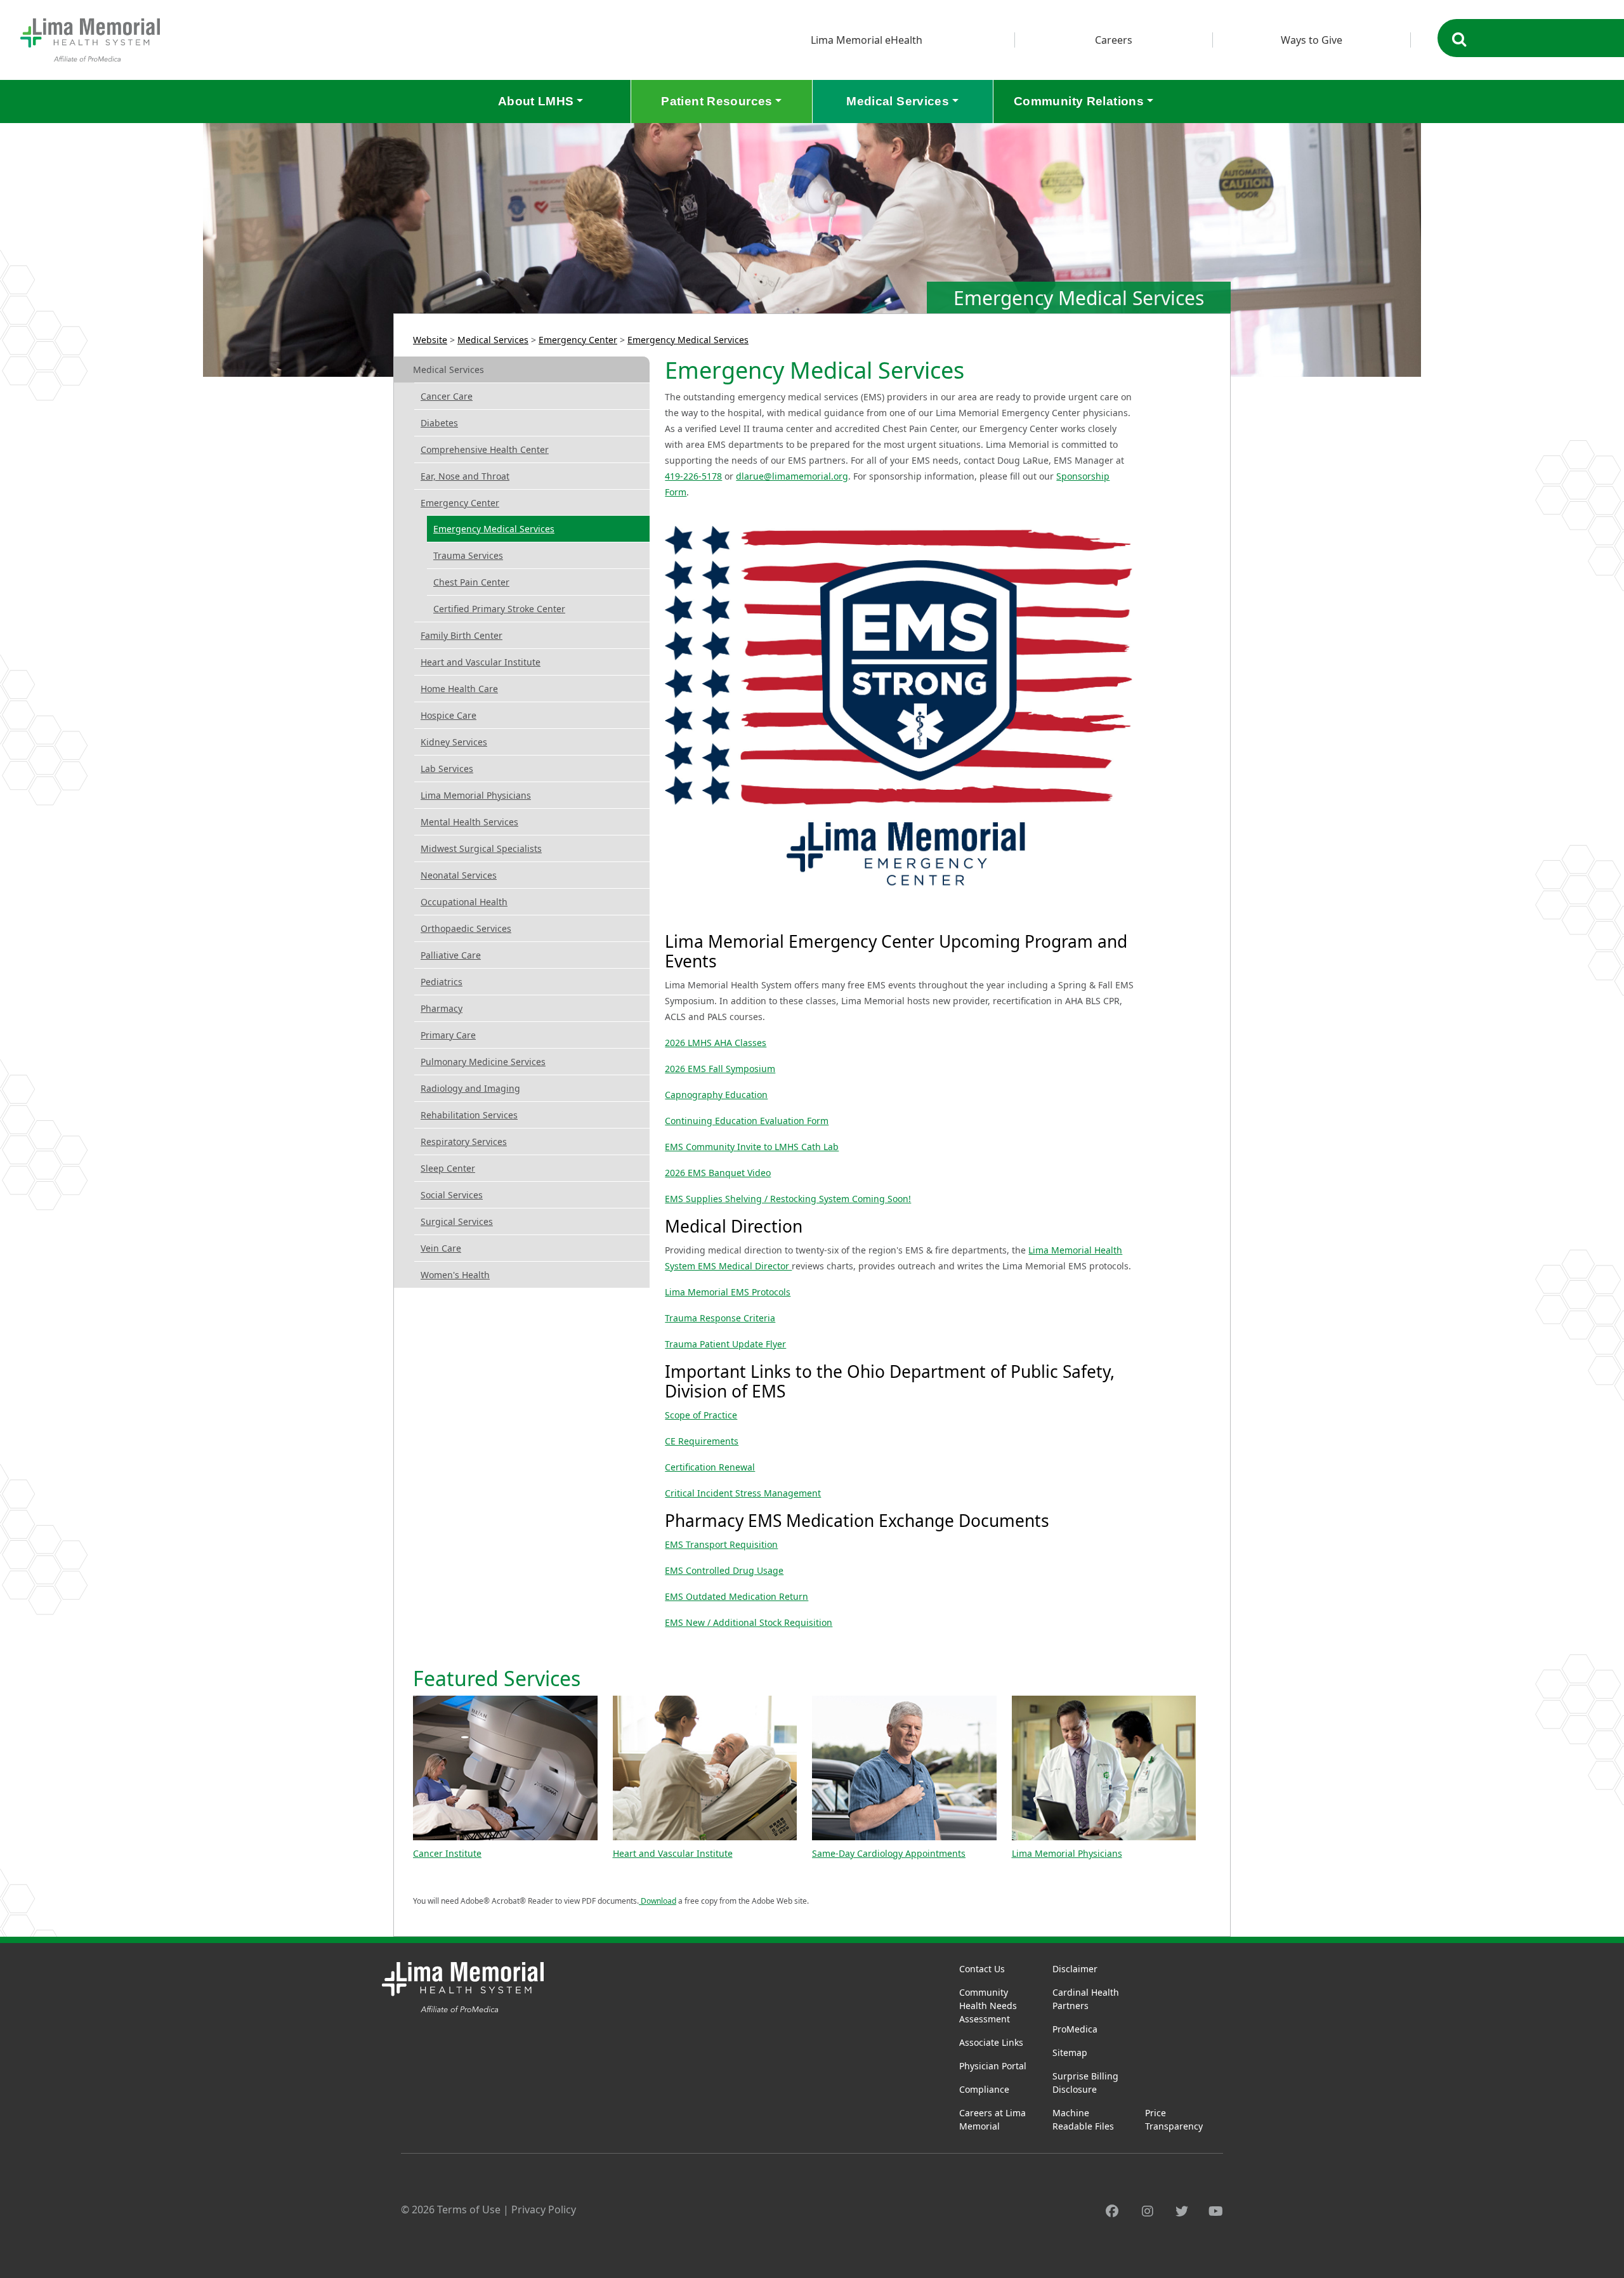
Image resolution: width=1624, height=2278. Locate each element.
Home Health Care (459, 689)
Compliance (984, 2089)
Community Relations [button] (1079, 101)
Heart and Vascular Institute (481, 662)
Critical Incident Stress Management (743, 1493)
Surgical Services (457, 1221)
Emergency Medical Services (688, 340)
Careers (1114, 40)
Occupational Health (464, 902)
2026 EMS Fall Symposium (720, 1069)
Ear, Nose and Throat (465, 476)
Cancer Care (447, 396)
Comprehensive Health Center (485, 449)
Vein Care (441, 1248)
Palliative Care (451, 955)
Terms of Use (469, 2209)
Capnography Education (716, 1095)
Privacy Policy (544, 2209)
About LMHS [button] (536, 101)
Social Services (452, 1195)
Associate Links (991, 2042)
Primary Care (448, 1035)
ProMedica (1075, 2029)
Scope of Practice (701, 1415)
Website (430, 340)
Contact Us (982, 1969)
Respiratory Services (464, 1142)
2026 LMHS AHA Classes (716, 1043)
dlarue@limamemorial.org (792, 476)
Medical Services (493, 340)
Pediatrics (442, 982)
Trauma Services (468, 555)
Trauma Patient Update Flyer (725, 1344)
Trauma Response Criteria (720, 1318)
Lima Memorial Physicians (476, 795)
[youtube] (1216, 2211)
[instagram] (1148, 2211)
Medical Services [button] (898, 101)
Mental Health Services (469, 822)
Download (658, 1901)
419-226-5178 (693, 476)
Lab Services (447, 769)
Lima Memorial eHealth (867, 40)
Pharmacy (442, 1008)
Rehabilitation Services (469, 1115)
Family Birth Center (462, 635)
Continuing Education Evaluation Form (747, 1121)
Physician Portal (993, 2066)
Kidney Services (454, 742)
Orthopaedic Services (466, 928)
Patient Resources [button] (717, 101)
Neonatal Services (459, 875)
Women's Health (455, 1275)
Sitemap (1070, 2052)
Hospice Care (449, 715)
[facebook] (1112, 2211)
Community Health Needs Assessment (988, 2006)
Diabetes (439, 423)
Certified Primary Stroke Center (499, 609)
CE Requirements (702, 1441)
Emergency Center (578, 340)
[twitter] (1182, 2211)
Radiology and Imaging (470, 1088)
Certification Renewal (710, 1467)
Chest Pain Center (471, 582)
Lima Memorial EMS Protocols (728, 1292)
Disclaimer (1075, 1969)
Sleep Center (448, 1168)
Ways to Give (1312, 40)
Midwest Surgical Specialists (481, 848)
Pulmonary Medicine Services (483, 1062)
